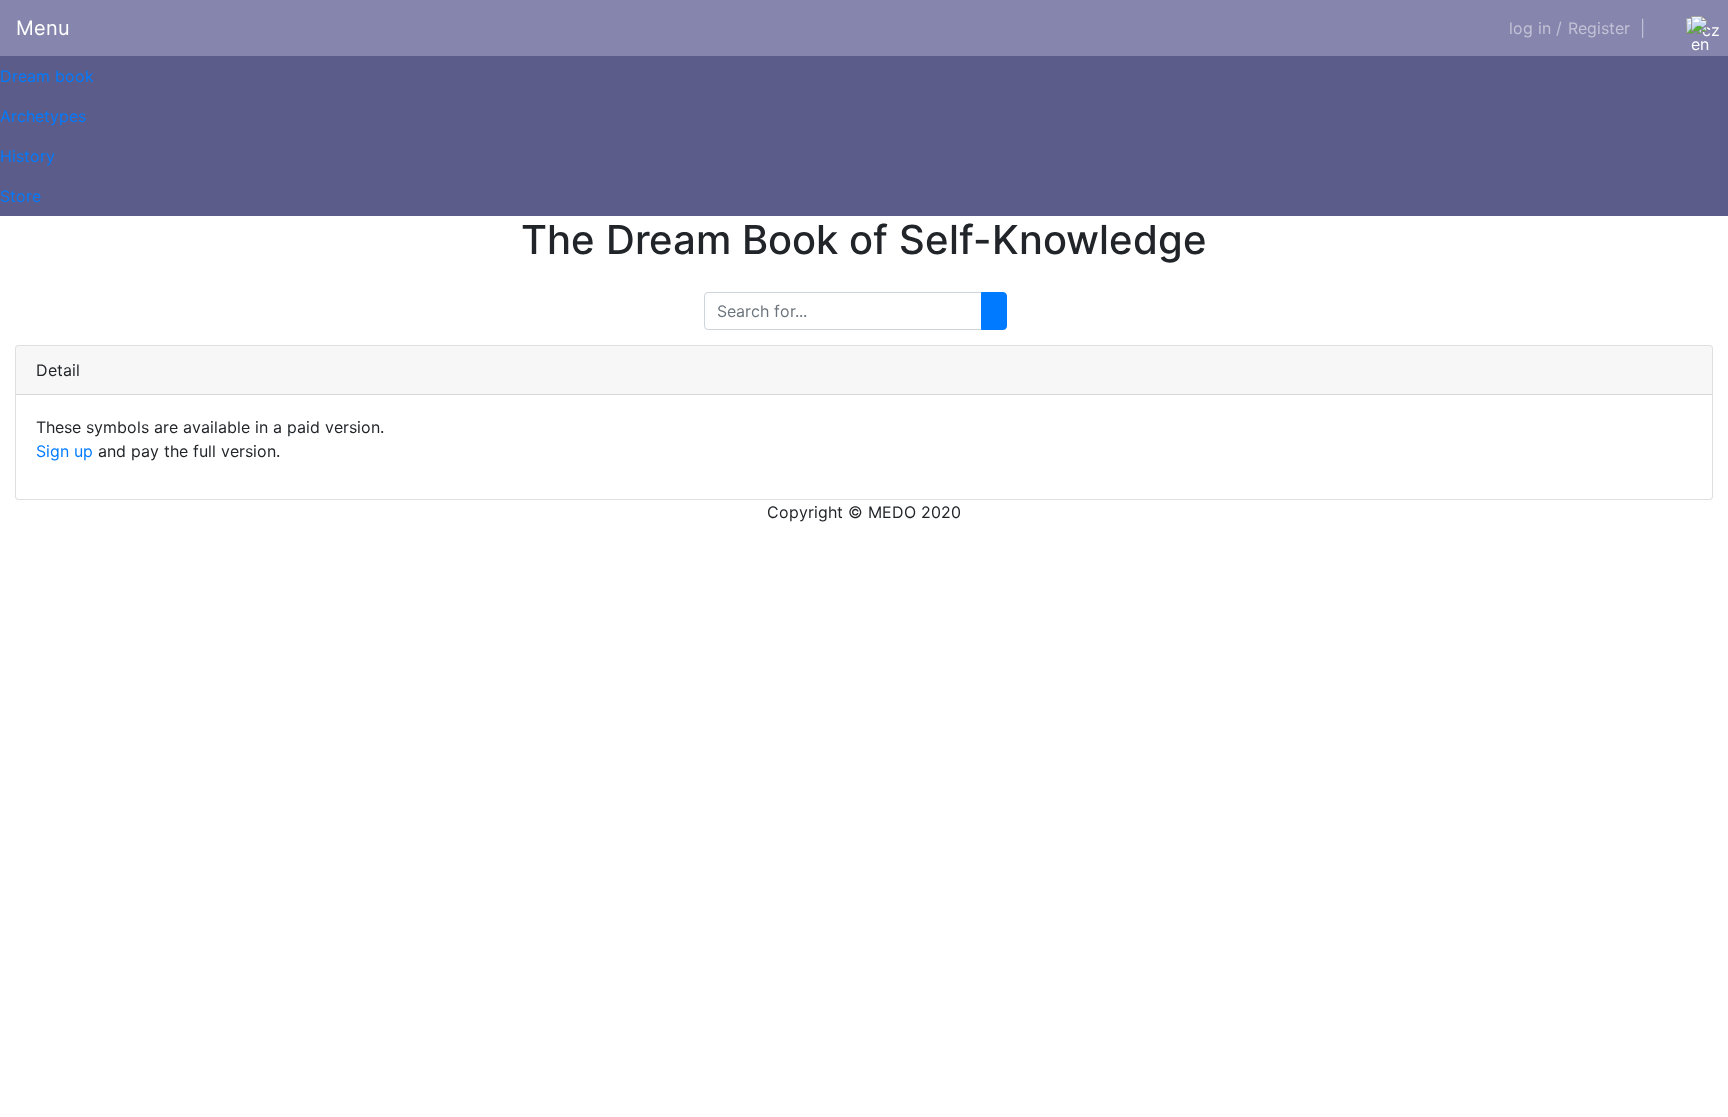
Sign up (64, 451)
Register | (1606, 28)
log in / (1535, 28)
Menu (43, 28)
